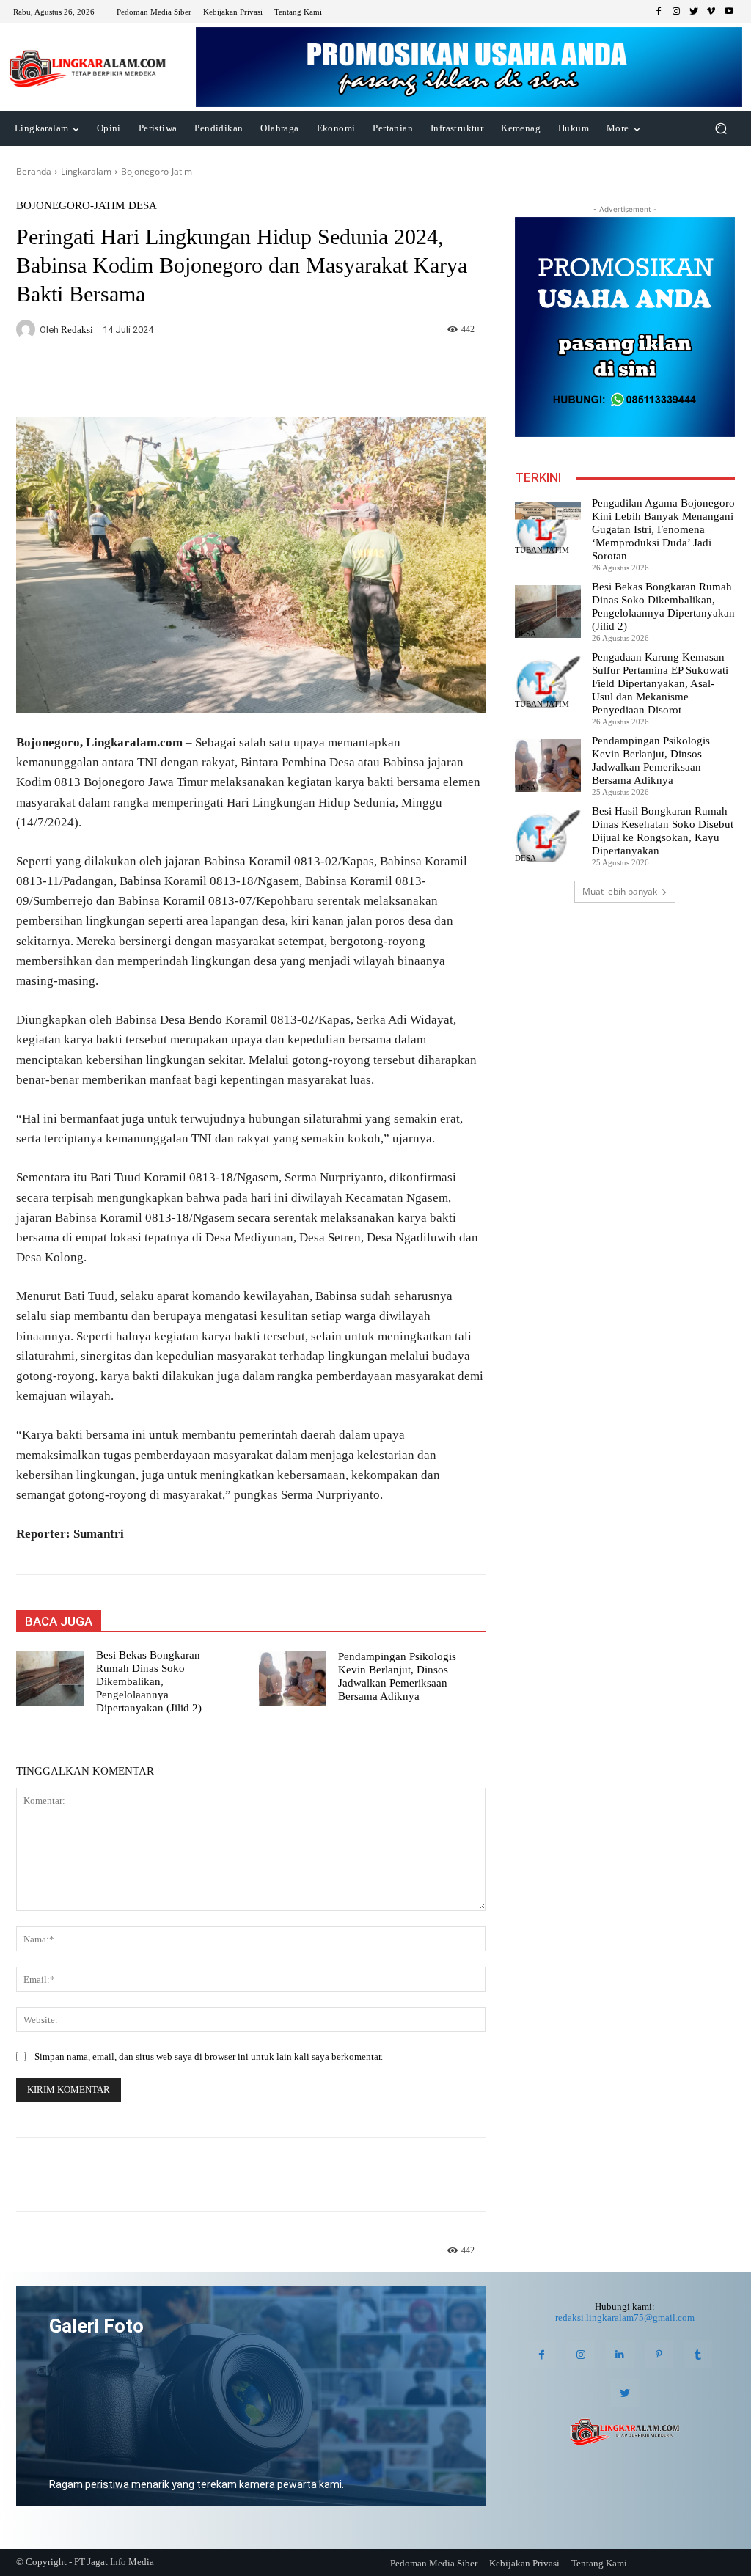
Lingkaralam (86, 171)
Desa (143, 206)
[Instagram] (676, 12)
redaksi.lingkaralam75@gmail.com (625, 2318)
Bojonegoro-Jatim (157, 171)
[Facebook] (659, 12)
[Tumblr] (698, 2354)
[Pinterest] (659, 2354)
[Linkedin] (619, 2354)
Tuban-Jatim (542, 550)
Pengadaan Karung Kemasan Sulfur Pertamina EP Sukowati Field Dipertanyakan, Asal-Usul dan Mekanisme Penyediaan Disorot (660, 683)
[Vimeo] (711, 12)
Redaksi (77, 330)
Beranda (34, 171)
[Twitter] (694, 12)
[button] (721, 129)
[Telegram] (227, 380)
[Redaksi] (28, 329)
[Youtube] (729, 12)
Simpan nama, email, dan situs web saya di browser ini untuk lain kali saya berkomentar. (209, 2056)
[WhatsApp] (194, 380)
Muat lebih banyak (620, 891)
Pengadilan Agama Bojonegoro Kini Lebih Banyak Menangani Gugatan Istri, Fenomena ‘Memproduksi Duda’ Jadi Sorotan (663, 529)
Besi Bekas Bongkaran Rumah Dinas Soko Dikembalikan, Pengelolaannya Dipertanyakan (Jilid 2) (150, 1681)
